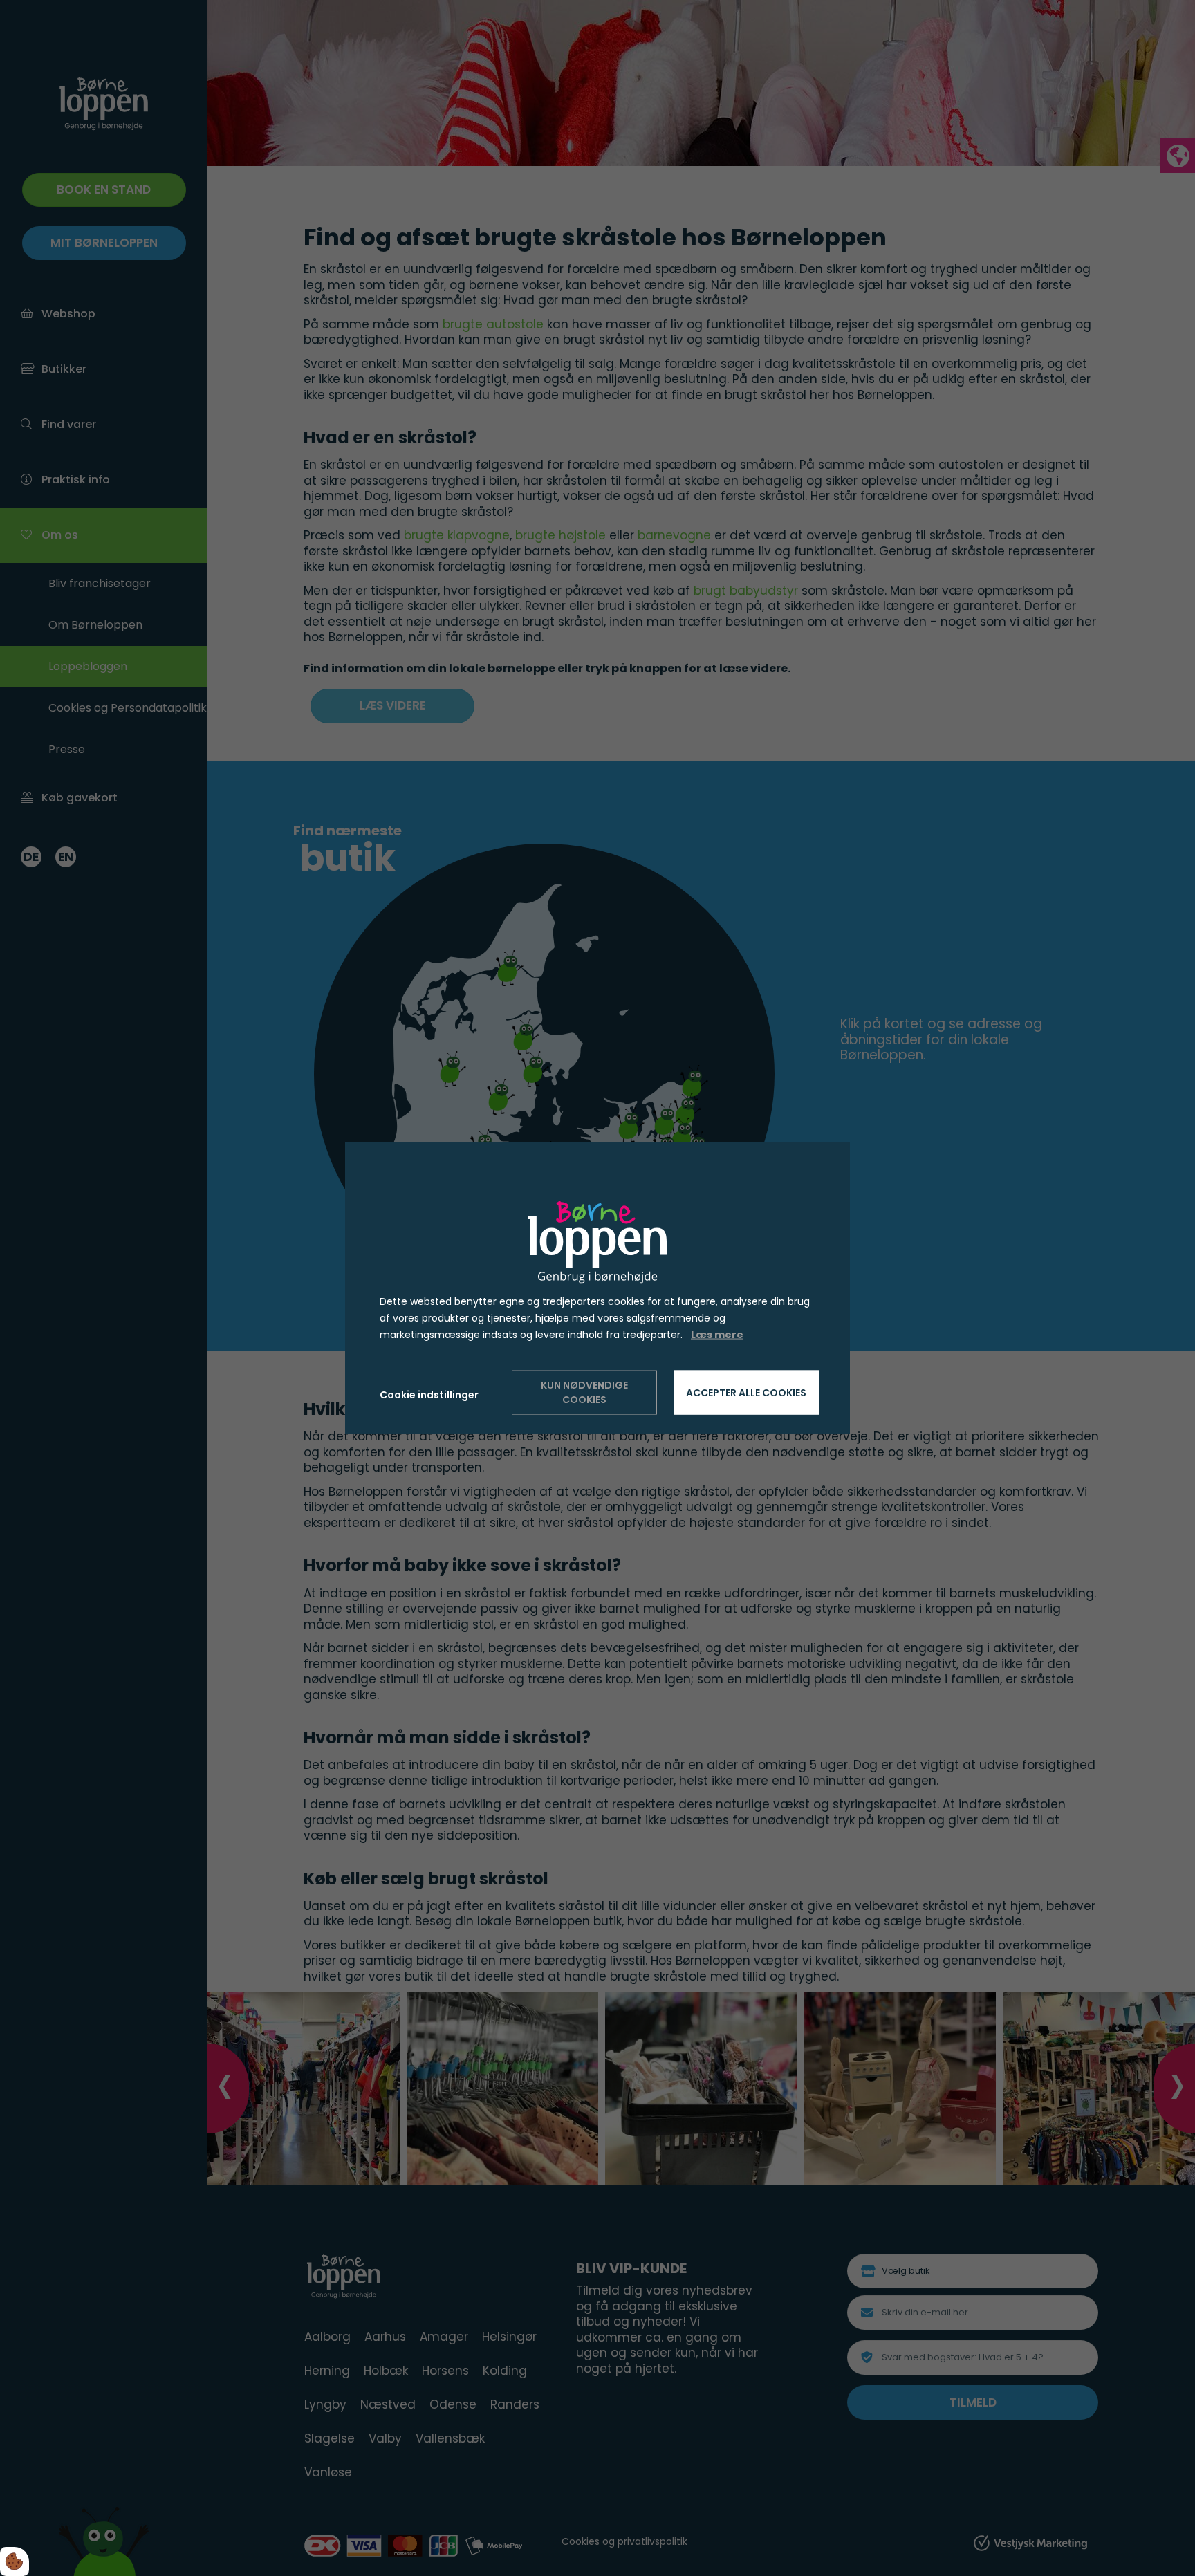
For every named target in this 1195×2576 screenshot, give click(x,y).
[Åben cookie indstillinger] (15, 2561)
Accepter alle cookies (746, 1392)
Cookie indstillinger (429, 1395)
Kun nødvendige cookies (584, 1392)
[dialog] (597, 1288)
